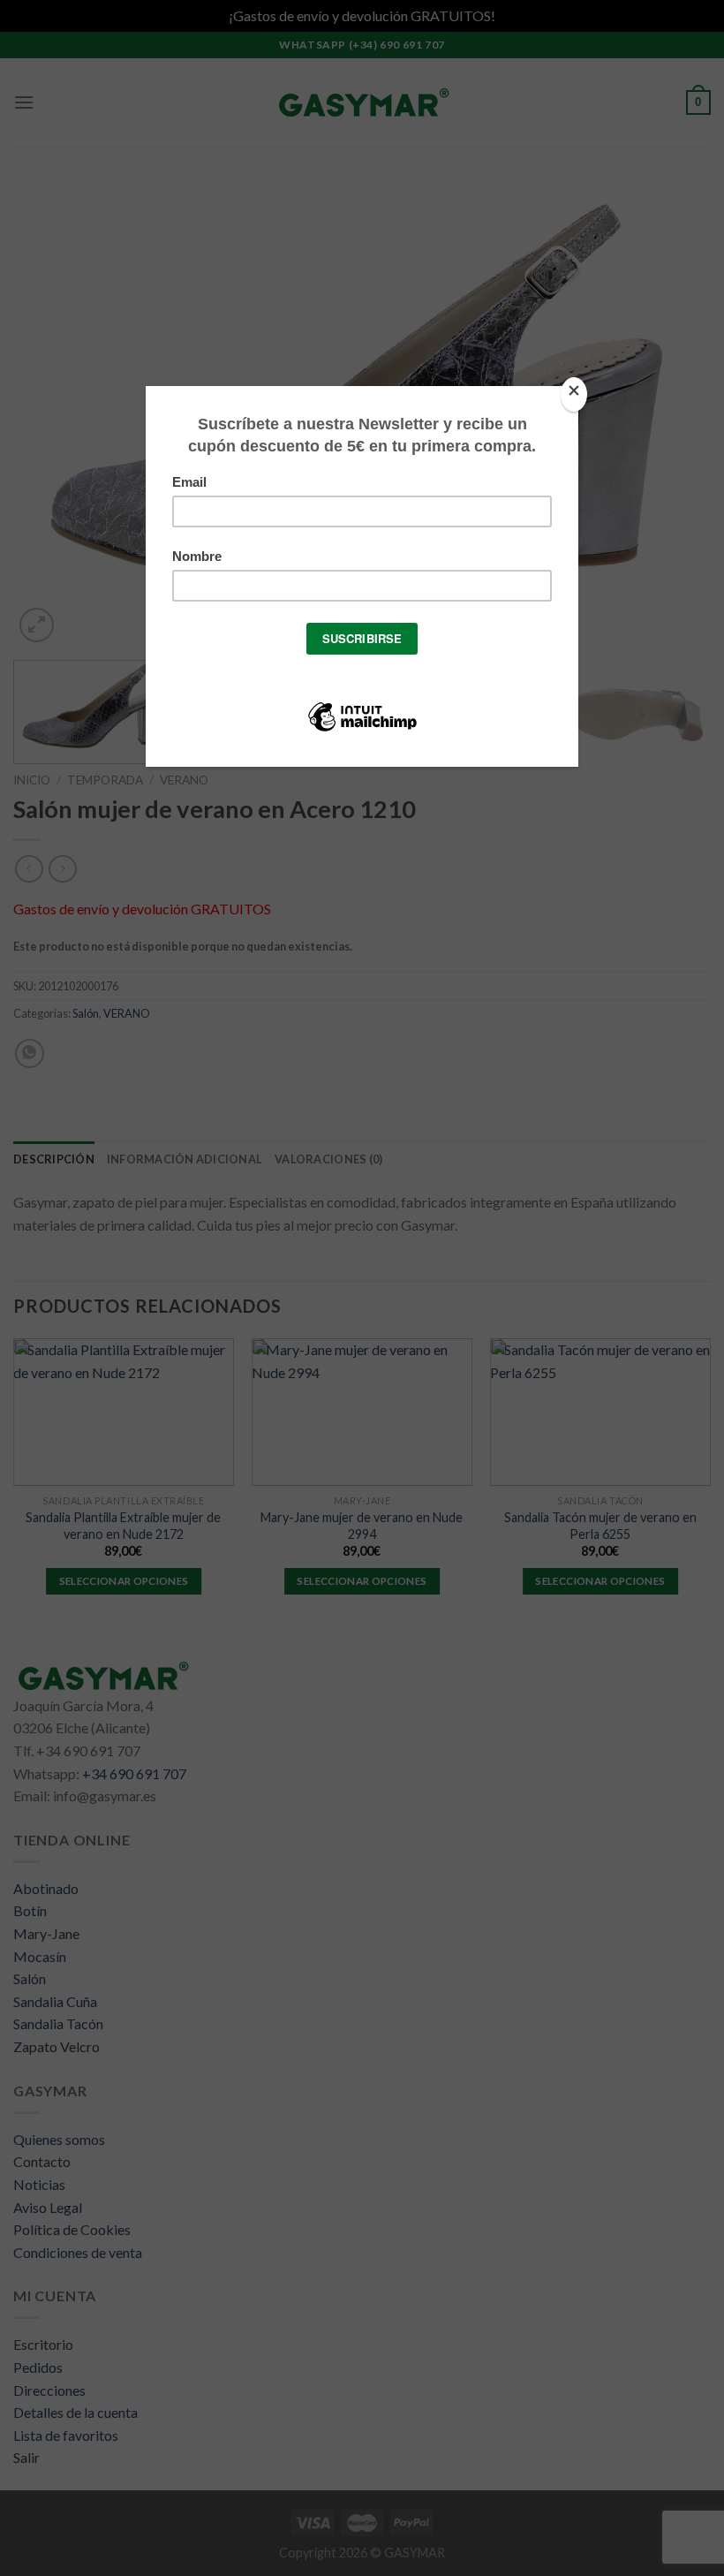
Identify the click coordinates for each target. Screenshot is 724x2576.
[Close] (574, 394)
